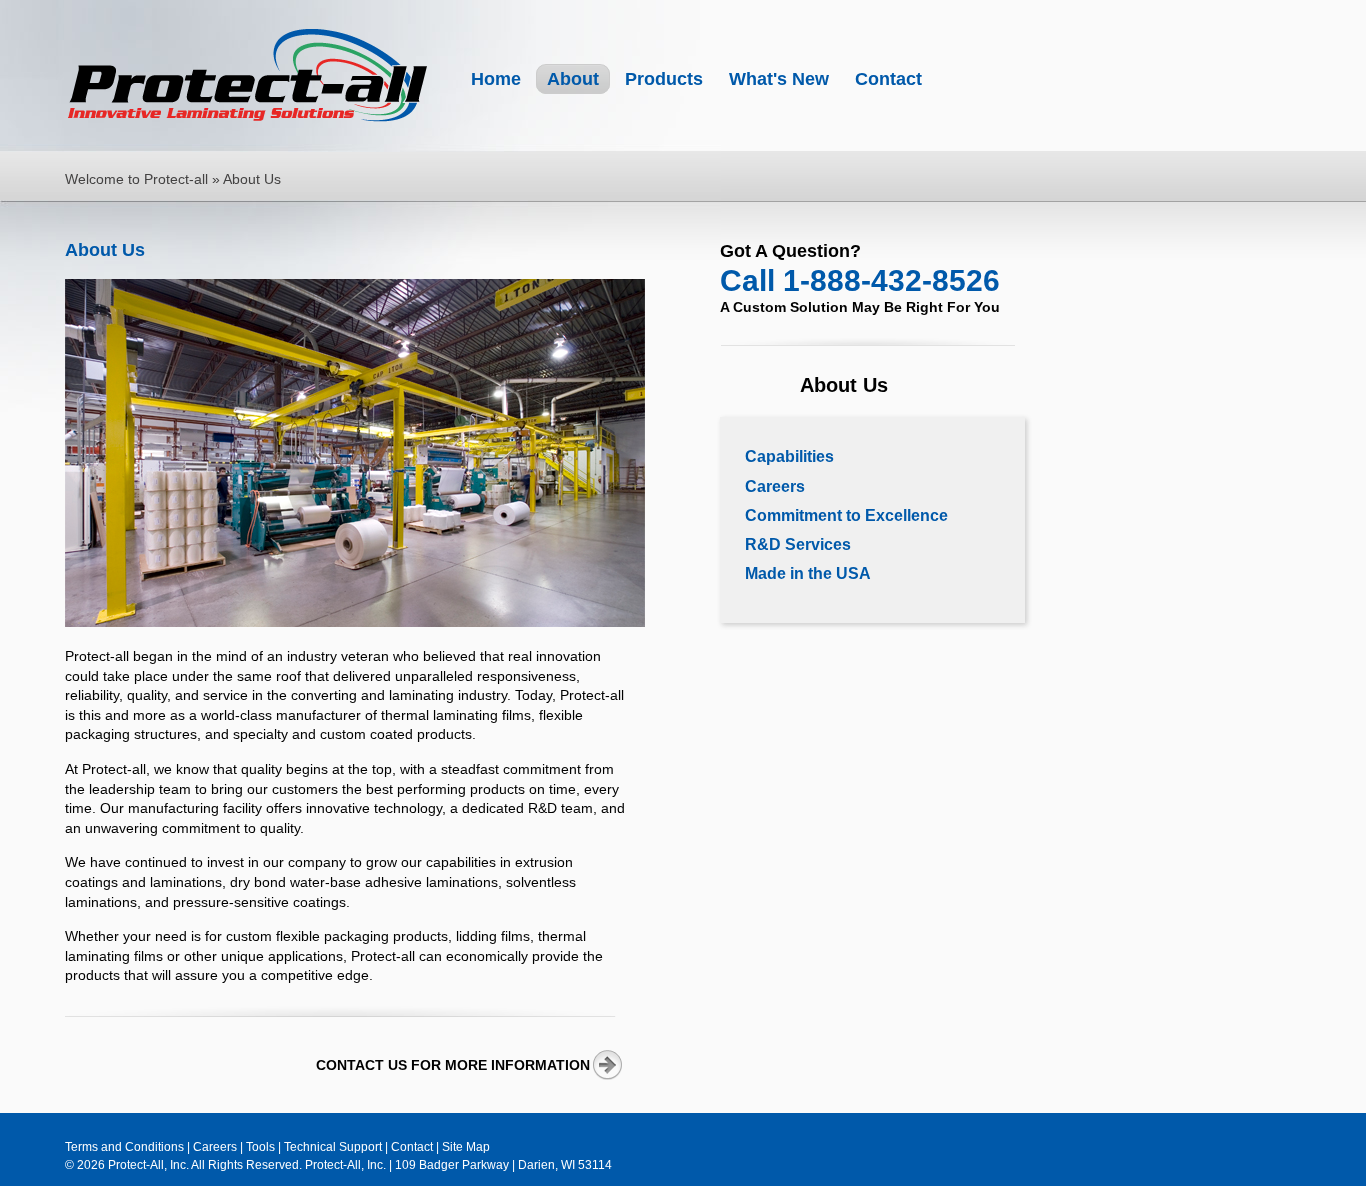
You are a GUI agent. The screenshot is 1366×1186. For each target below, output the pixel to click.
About (573, 79)
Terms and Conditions (124, 1147)
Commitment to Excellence (846, 515)
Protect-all (250, 78)
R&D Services (798, 544)
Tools (260, 1147)
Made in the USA (808, 573)
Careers (775, 486)
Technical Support (333, 1147)
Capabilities (789, 456)
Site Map (466, 1147)
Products (664, 79)
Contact (888, 79)
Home (496, 79)
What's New (779, 79)
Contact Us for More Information (453, 1065)
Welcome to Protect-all (136, 179)
